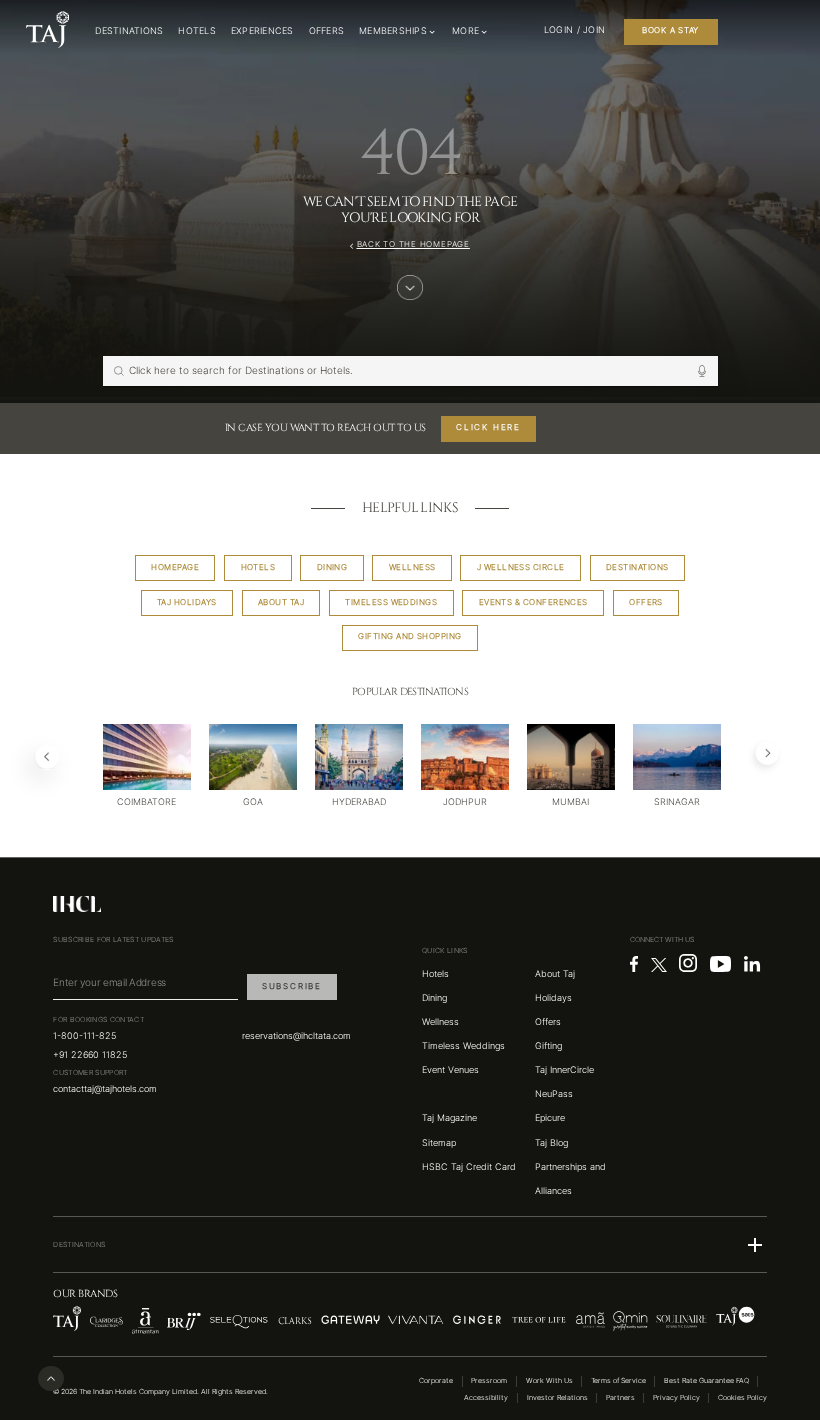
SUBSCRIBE (292, 986)
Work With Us (549, 1380)
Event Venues (450, 1070)
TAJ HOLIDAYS (187, 602)
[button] (409, 1245)
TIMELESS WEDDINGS (391, 602)
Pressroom (489, 1380)
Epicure (550, 1118)
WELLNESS (412, 567)
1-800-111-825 (84, 1036)
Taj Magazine (449, 1118)
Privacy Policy (676, 1397)
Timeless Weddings (463, 1046)
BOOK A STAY (670, 30)
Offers (548, 1022)
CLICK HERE (488, 427)
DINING (332, 567)
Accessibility (486, 1397)
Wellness (440, 1022)
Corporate (436, 1380)
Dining (434, 998)
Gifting (548, 1046)
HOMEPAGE (175, 567)
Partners (620, 1397)
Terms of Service (618, 1380)
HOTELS (197, 31)
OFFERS (327, 31)
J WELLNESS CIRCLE (521, 567)
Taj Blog (551, 1143)
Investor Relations (557, 1397)
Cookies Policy (742, 1397)
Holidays (553, 998)
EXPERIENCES (262, 31)
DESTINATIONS (129, 31)
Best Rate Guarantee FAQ (706, 1380)
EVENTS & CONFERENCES (533, 602)
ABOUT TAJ (281, 602)
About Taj (555, 974)
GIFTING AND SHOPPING (409, 636)
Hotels (435, 974)
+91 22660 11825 (90, 1055)
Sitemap (439, 1143)
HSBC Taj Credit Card (469, 1167)
